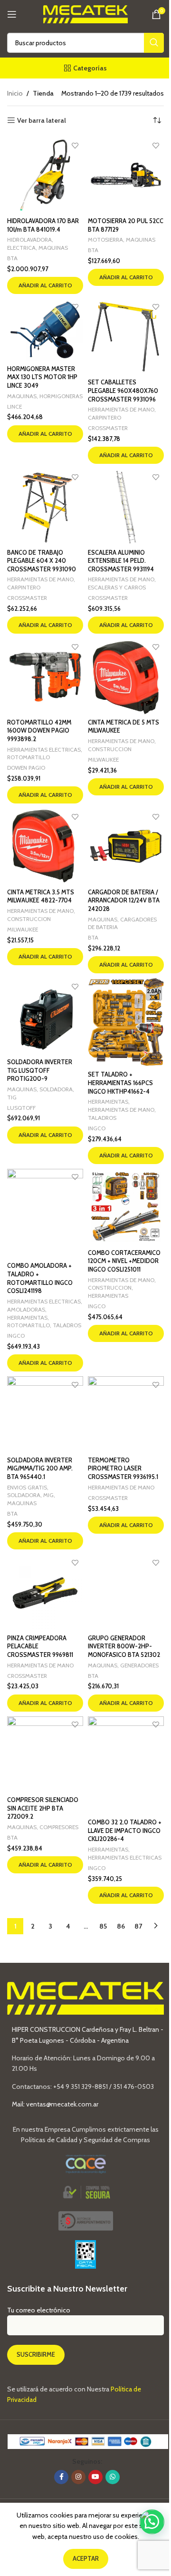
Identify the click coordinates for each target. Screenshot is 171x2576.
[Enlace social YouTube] (95, 2477)
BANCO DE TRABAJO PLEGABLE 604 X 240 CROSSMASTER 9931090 (42, 561)
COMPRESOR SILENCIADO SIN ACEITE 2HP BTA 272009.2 (43, 1808)
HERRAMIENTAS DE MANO (121, 409)
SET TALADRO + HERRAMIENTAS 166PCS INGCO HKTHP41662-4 (120, 1083)
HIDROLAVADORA (29, 240)
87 (138, 1926)
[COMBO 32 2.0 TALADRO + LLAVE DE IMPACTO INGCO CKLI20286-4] (126, 1766)
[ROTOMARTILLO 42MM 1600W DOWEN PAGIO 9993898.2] (45, 676)
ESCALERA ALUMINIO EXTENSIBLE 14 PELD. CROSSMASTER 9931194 (121, 561)
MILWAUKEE (103, 759)
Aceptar (86, 2558)
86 (121, 1926)
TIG (12, 1097)
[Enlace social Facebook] (61, 2477)
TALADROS (102, 1118)
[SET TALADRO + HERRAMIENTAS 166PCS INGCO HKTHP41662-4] (126, 1022)
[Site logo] (86, 13)
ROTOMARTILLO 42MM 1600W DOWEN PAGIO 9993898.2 (39, 731)
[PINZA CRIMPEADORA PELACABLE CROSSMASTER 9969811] (45, 1592)
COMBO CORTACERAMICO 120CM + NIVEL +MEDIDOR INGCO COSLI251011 (124, 1261)
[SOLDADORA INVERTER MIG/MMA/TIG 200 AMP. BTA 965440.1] (45, 1414)
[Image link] (86, 2220)
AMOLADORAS (26, 1309)
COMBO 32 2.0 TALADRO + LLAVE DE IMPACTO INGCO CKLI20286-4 (125, 1831)
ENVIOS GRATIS (27, 1487)
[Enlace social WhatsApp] (113, 2477)
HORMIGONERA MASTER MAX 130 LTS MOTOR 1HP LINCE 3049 (42, 377)
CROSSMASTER (108, 428)
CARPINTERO (104, 417)
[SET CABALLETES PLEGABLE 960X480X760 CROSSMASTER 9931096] (126, 337)
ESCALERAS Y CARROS (117, 587)
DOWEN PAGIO (26, 768)
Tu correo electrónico (39, 2310)
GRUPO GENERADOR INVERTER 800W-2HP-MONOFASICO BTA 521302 (124, 1646)
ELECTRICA (21, 248)
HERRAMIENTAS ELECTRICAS (44, 749)
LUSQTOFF (21, 1108)
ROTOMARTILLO (28, 757)
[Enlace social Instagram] (78, 2477)
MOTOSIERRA (105, 240)
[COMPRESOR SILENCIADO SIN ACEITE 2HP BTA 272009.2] (45, 1754)
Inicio (15, 93)
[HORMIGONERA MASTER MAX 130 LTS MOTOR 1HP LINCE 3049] (45, 330)
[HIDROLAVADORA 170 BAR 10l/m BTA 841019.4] (45, 175)
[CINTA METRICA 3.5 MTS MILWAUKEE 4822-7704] (45, 846)
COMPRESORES (59, 1827)
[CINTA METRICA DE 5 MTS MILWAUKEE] (126, 676)
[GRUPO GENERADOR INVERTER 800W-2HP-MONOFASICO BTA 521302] (126, 1592)
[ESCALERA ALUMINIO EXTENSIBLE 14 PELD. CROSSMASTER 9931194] (126, 507)
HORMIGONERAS (61, 396)
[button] (45, 285)
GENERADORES (139, 1665)
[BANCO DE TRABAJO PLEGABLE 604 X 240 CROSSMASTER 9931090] (45, 507)
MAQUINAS (53, 248)
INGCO (97, 1128)
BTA (12, 258)
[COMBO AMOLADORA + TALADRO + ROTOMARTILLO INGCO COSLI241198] (45, 1214)
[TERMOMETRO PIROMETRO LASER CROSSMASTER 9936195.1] (126, 1414)
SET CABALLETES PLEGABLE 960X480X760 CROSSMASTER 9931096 (123, 391)
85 (103, 1926)
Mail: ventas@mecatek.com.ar (55, 2104)
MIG (48, 1495)
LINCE (14, 406)
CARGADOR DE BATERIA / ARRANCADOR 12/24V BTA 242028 (124, 901)
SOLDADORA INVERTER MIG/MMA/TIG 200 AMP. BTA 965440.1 (40, 1469)
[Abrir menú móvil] (12, 14)
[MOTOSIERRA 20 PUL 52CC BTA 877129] (126, 175)
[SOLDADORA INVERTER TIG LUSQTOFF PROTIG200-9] (45, 1016)
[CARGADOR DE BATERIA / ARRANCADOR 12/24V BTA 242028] (126, 846)
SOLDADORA (56, 1089)
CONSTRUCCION (110, 749)
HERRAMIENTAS (108, 1102)
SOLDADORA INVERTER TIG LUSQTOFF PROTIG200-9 (40, 1070)
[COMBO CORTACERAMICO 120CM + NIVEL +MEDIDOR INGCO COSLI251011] (126, 1207)
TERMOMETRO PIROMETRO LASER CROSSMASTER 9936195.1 (123, 1469)
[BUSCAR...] (154, 43)
